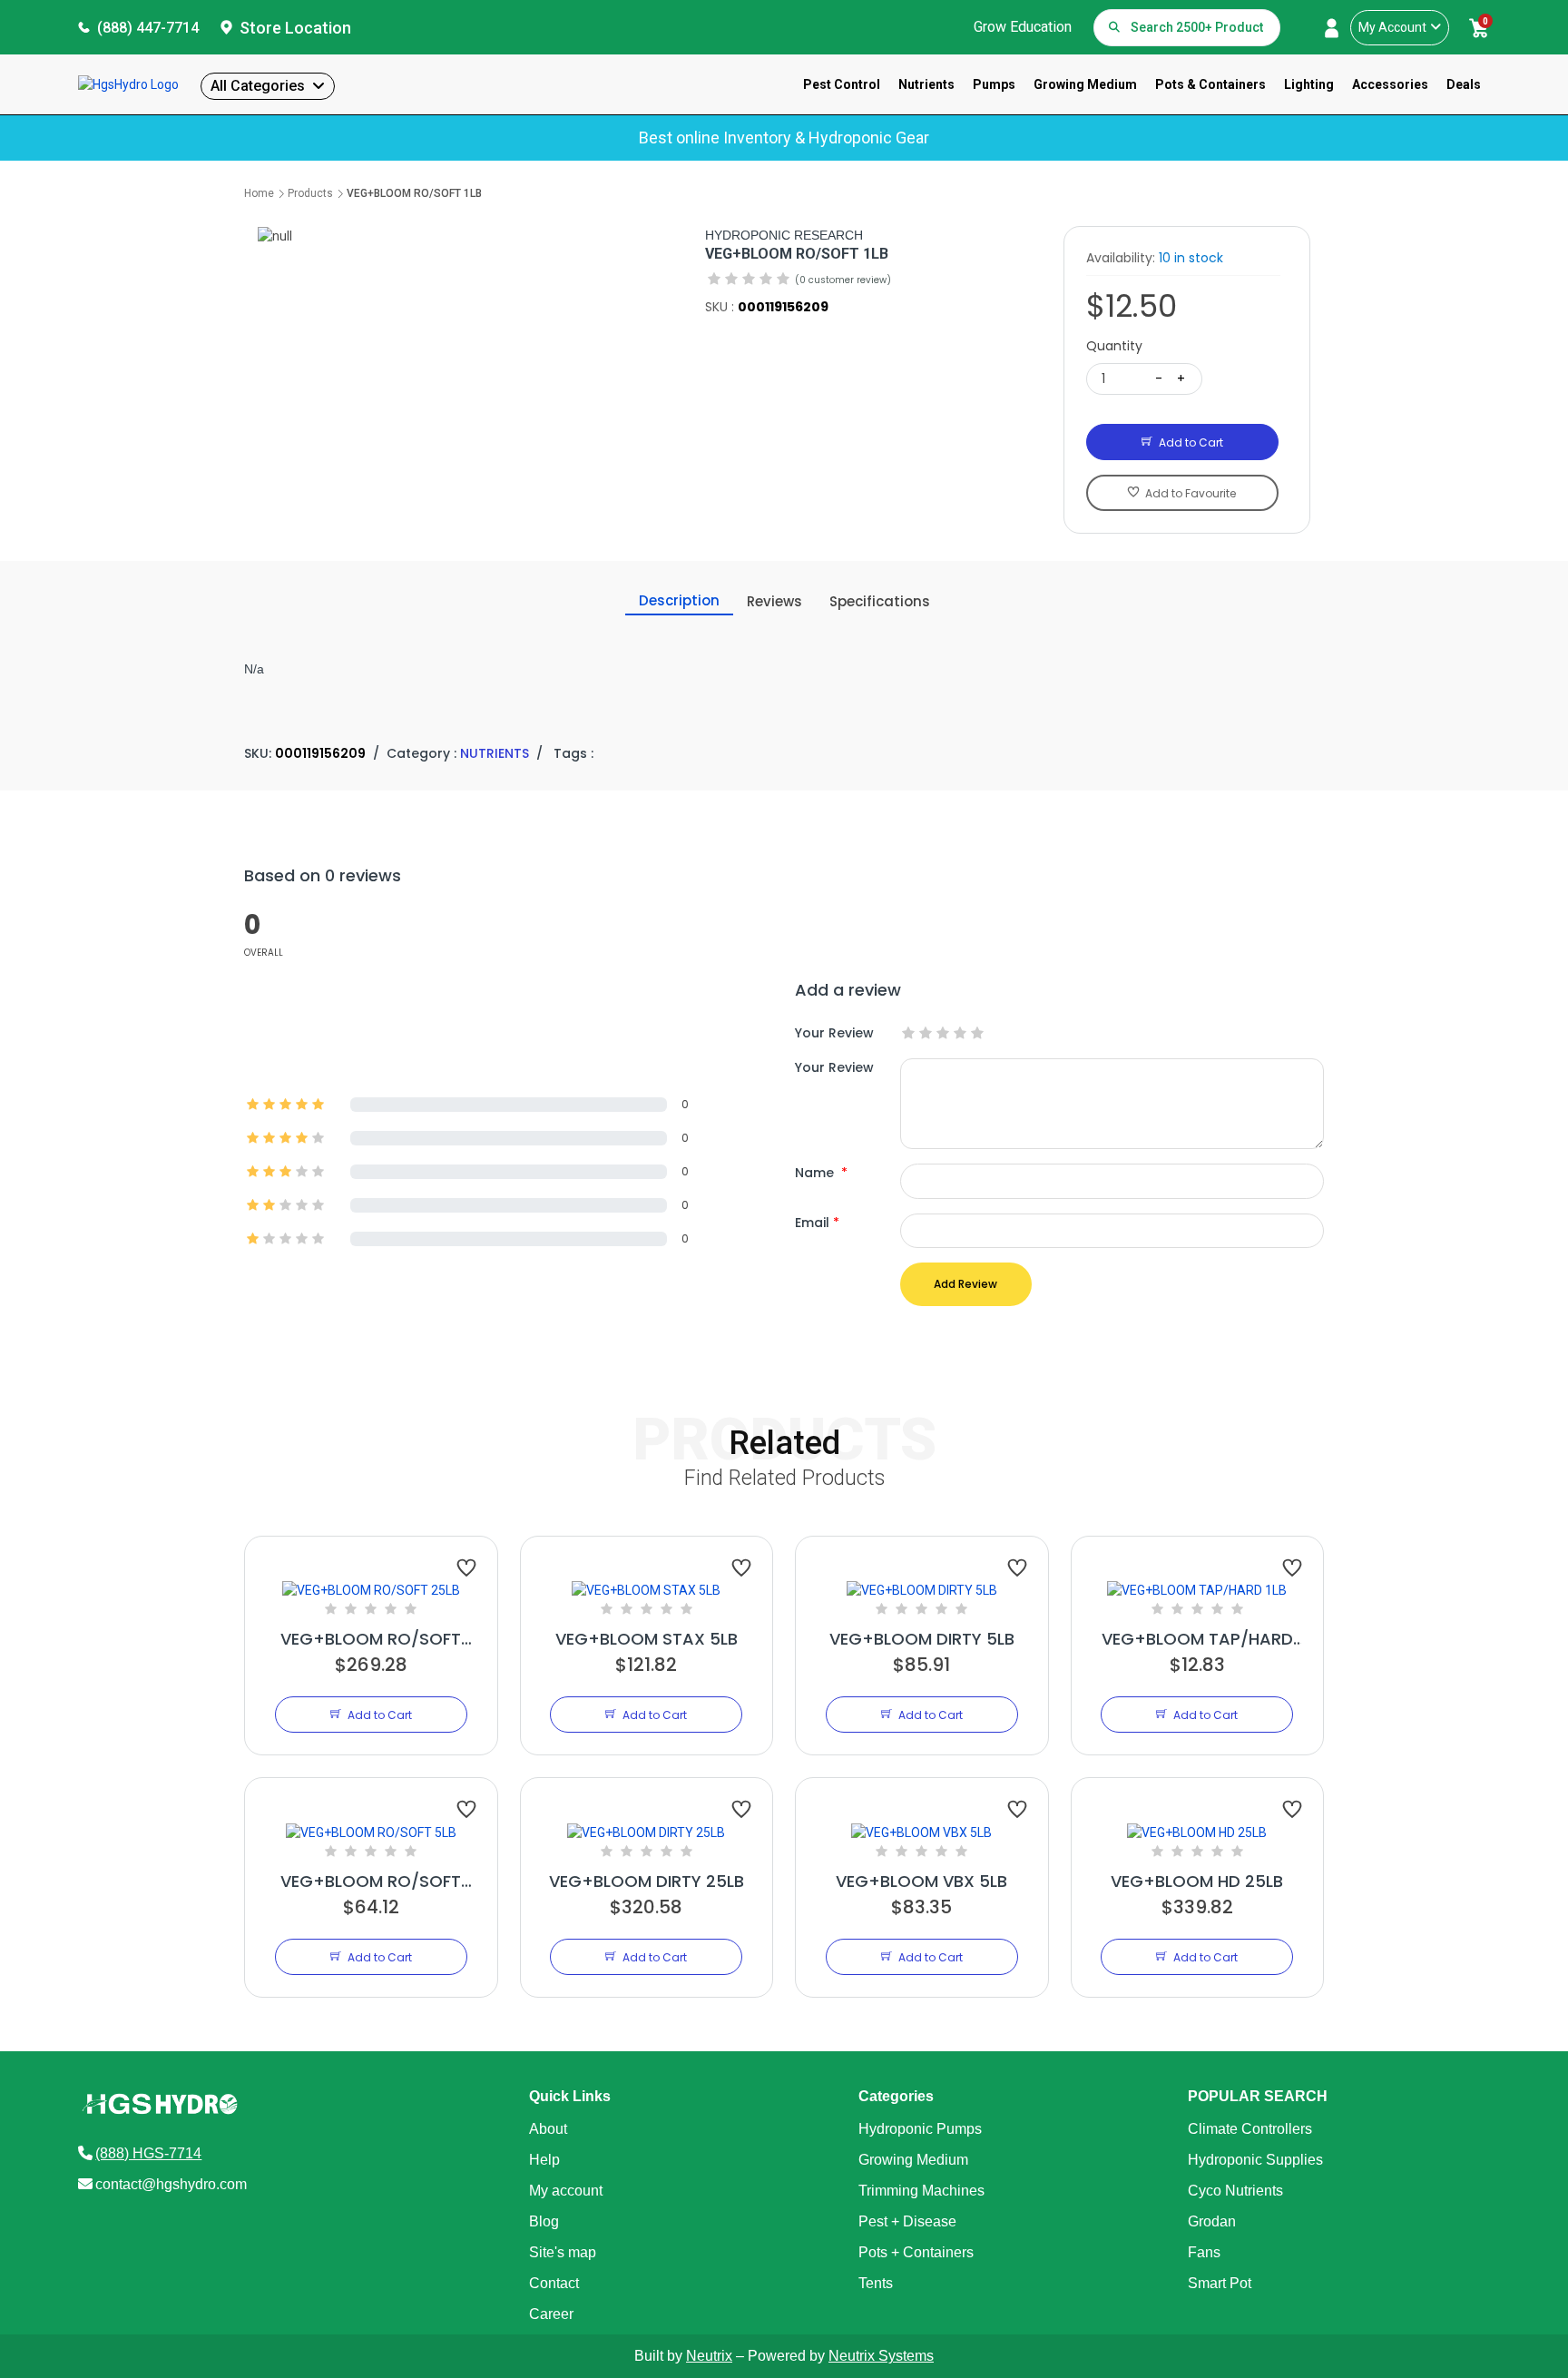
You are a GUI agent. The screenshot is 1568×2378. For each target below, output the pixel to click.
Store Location (295, 28)
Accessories (1390, 84)
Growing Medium (1085, 84)
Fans (1204, 2252)
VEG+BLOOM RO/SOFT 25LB (371, 1639)
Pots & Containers (1210, 84)
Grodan (1212, 2221)
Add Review (965, 1284)
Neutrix (709, 2356)
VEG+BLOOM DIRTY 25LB (647, 1881)
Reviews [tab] (774, 601)
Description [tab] (679, 600)
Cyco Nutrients (1235, 2191)
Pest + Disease (907, 2221)
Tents (876, 2283)
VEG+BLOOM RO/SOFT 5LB (371, 1882)
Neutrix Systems (881, 2356)
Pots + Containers (916, 2252)
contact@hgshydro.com (171, 2184)
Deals (1464, 84)
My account (566, 2191)
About (548, 2129)
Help (544, 2160)
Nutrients (926, 84)
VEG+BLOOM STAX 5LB (647, 1639)
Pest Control (842, 84)
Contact (554, 2283)
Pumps (994, 84)
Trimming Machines (921, 2191)
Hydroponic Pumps (920, 2129)
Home (259, 193)
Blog (544, 2221)
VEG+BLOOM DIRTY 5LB (922, 1639)
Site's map (563, 2252)
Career (551, 2314)
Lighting (1309, 84)
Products (310, 193)
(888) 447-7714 (148, 28)
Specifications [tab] (880, 601)
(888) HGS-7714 (148, 2153)
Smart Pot (1220, 2283)
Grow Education (1023, 27)
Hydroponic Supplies (1255, 2160)
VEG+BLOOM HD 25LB (1197, 1881)
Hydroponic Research (784, 235)
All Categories (258, 86)
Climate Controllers (1250, 2129)
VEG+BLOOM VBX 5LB (921, 1881)
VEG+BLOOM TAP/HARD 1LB (1197, 1639)
